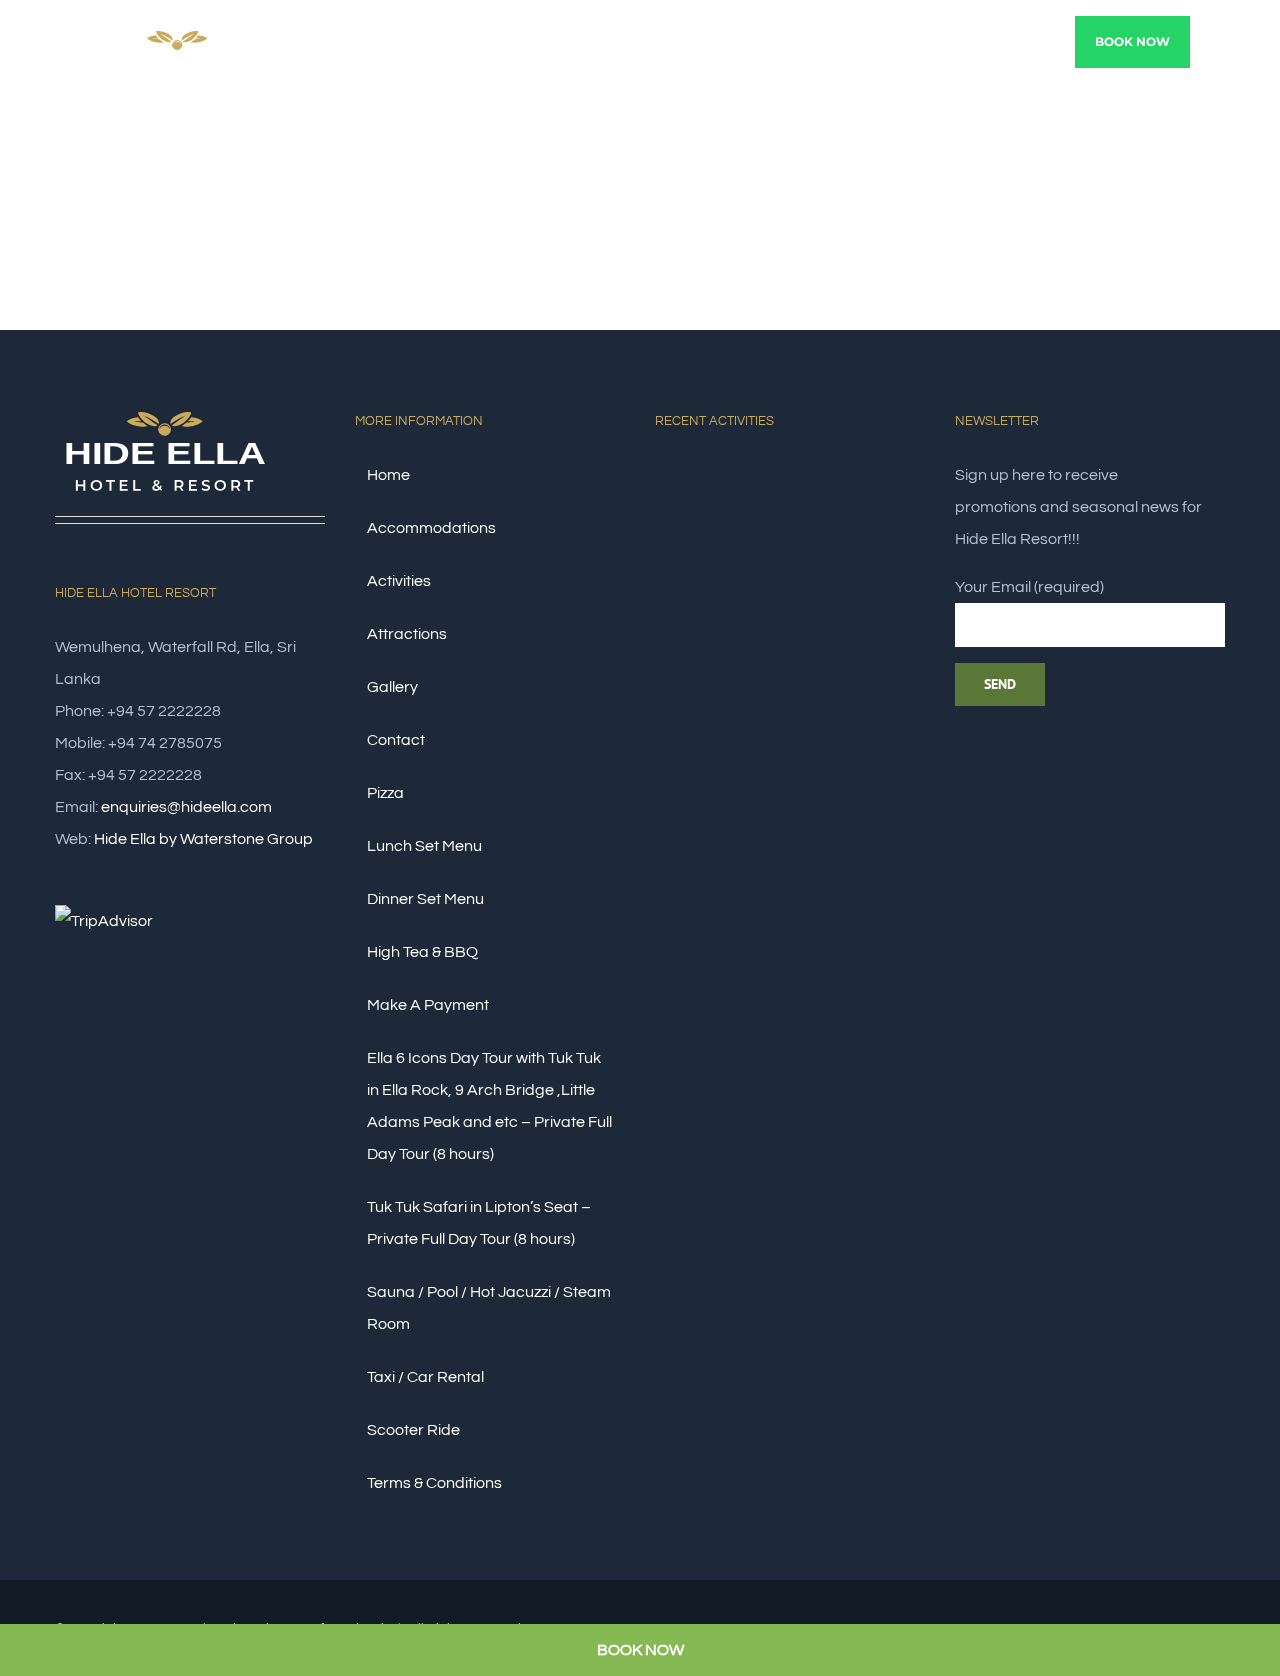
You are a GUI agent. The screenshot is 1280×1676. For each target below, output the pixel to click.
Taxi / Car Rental (425, 1377)
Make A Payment (428, 1005)
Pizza (385, 793)
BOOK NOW (640, 1650)
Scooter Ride (413, 1430)
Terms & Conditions (434, 1483)
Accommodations (431, 528)
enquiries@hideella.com (186, 807)
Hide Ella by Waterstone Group (203, 839)
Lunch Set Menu (424, 846)
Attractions (407, 634)
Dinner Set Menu (425, 899)
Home (388, 475)
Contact (396, 740)
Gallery (392, 687)
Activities (399, 581)
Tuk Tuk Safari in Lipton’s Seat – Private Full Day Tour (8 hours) (479, 1223)
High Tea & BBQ (422, 952)
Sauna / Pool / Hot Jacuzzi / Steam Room (489, 1308)
